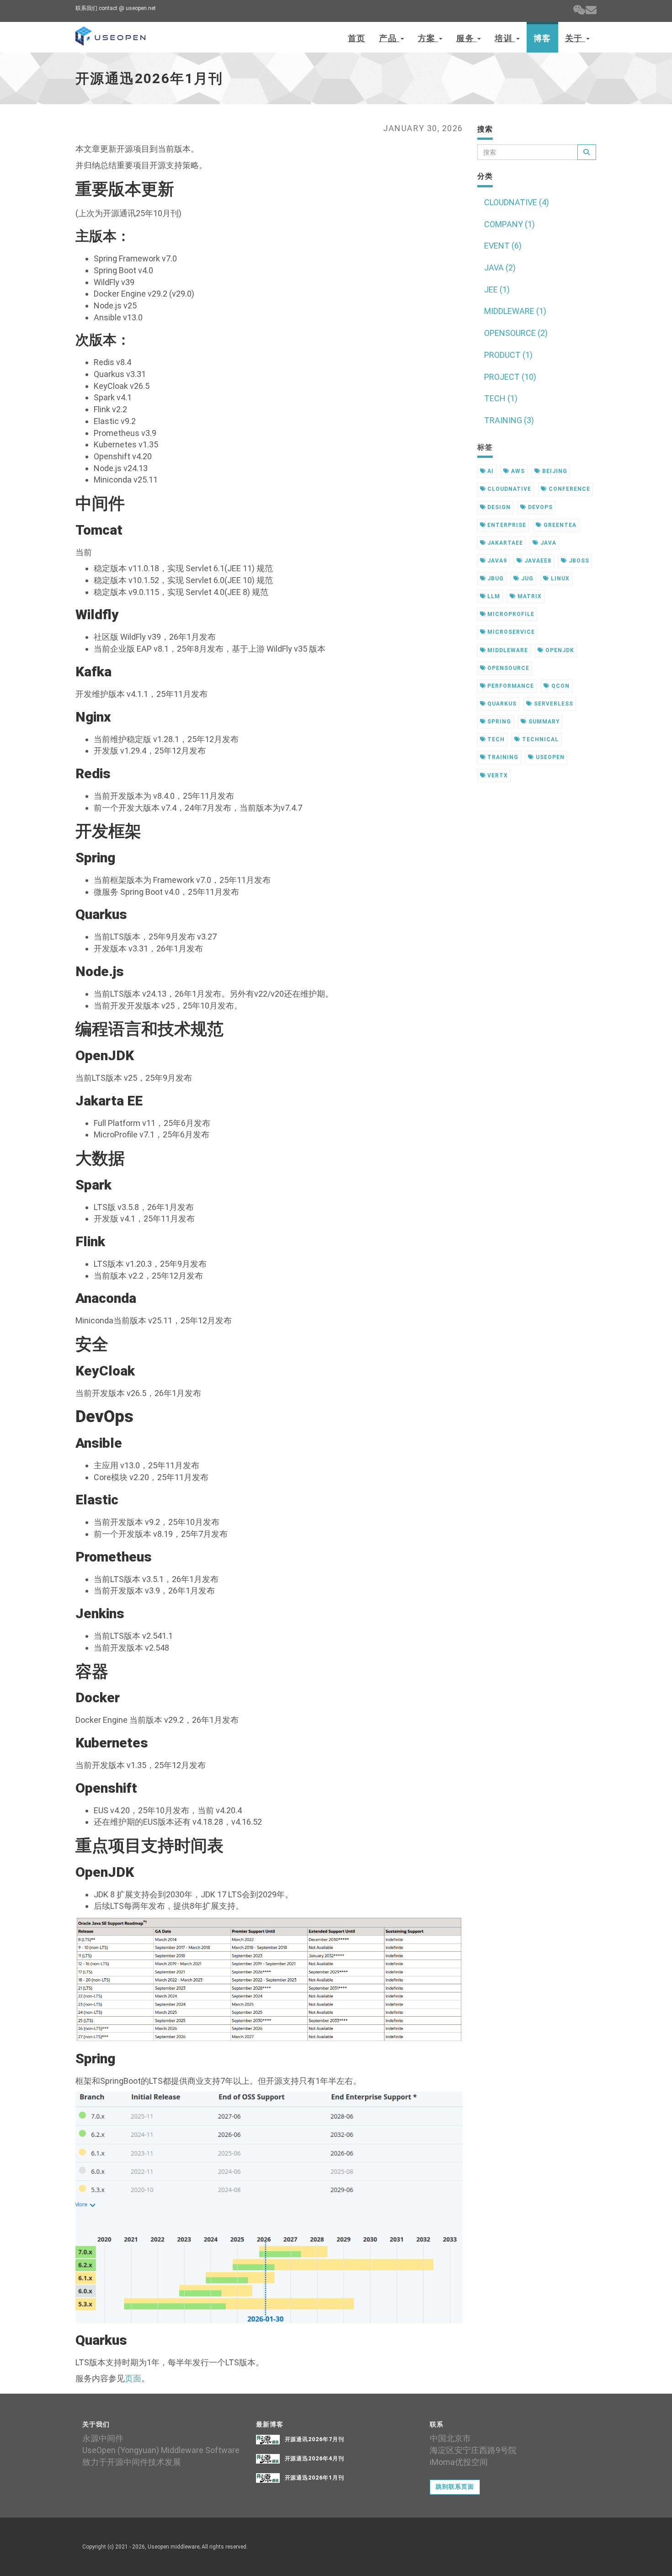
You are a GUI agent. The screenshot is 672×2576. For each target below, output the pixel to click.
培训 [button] (505, 38)
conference (568, 489)
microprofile (510, 614)
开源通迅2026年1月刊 (315, 2478)
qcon (560, 686)
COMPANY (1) (509, 224)
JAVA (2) (500, 268)
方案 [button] (428, 38)
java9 (496, 561)
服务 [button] (466, 38)
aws (517, 471)
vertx (497, 775)
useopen (549, 757)
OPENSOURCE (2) (516, 333)
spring (498, 722)
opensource (507, 668)
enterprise (506, 525)
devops (539, 507)
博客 (542, 38)
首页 (357, 38)
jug (526, 579)
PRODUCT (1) (508, 355)
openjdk (559, 650)
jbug (495, 579)
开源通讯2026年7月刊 (315, 2439)
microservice (510, 632)
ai (490, 471)
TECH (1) (501, 398)
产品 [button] (389, 38)
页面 (133, 2378)
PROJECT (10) (510, 377)
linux (559, 579)
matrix (529, 596)
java (547, 543)
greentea (559, 525)
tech (495, 739)
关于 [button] (575, 38)
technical (539, 739)
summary (543, 722)
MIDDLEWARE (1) (515, 311)
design (498, 507)
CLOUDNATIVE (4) (517, 202)
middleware (507, 650)
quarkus (501, 704)
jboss (578, 561)
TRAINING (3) (509, 420)
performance (510, 686)
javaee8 (537, 561)
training (502, 757)
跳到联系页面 (455, 2487)
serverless (553, 704)
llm (493, 596)
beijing (554, 471)
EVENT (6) (503, 246)
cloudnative (508, 489)
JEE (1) (497, 289)
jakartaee (504, 543)
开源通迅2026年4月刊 (315, 2459)
